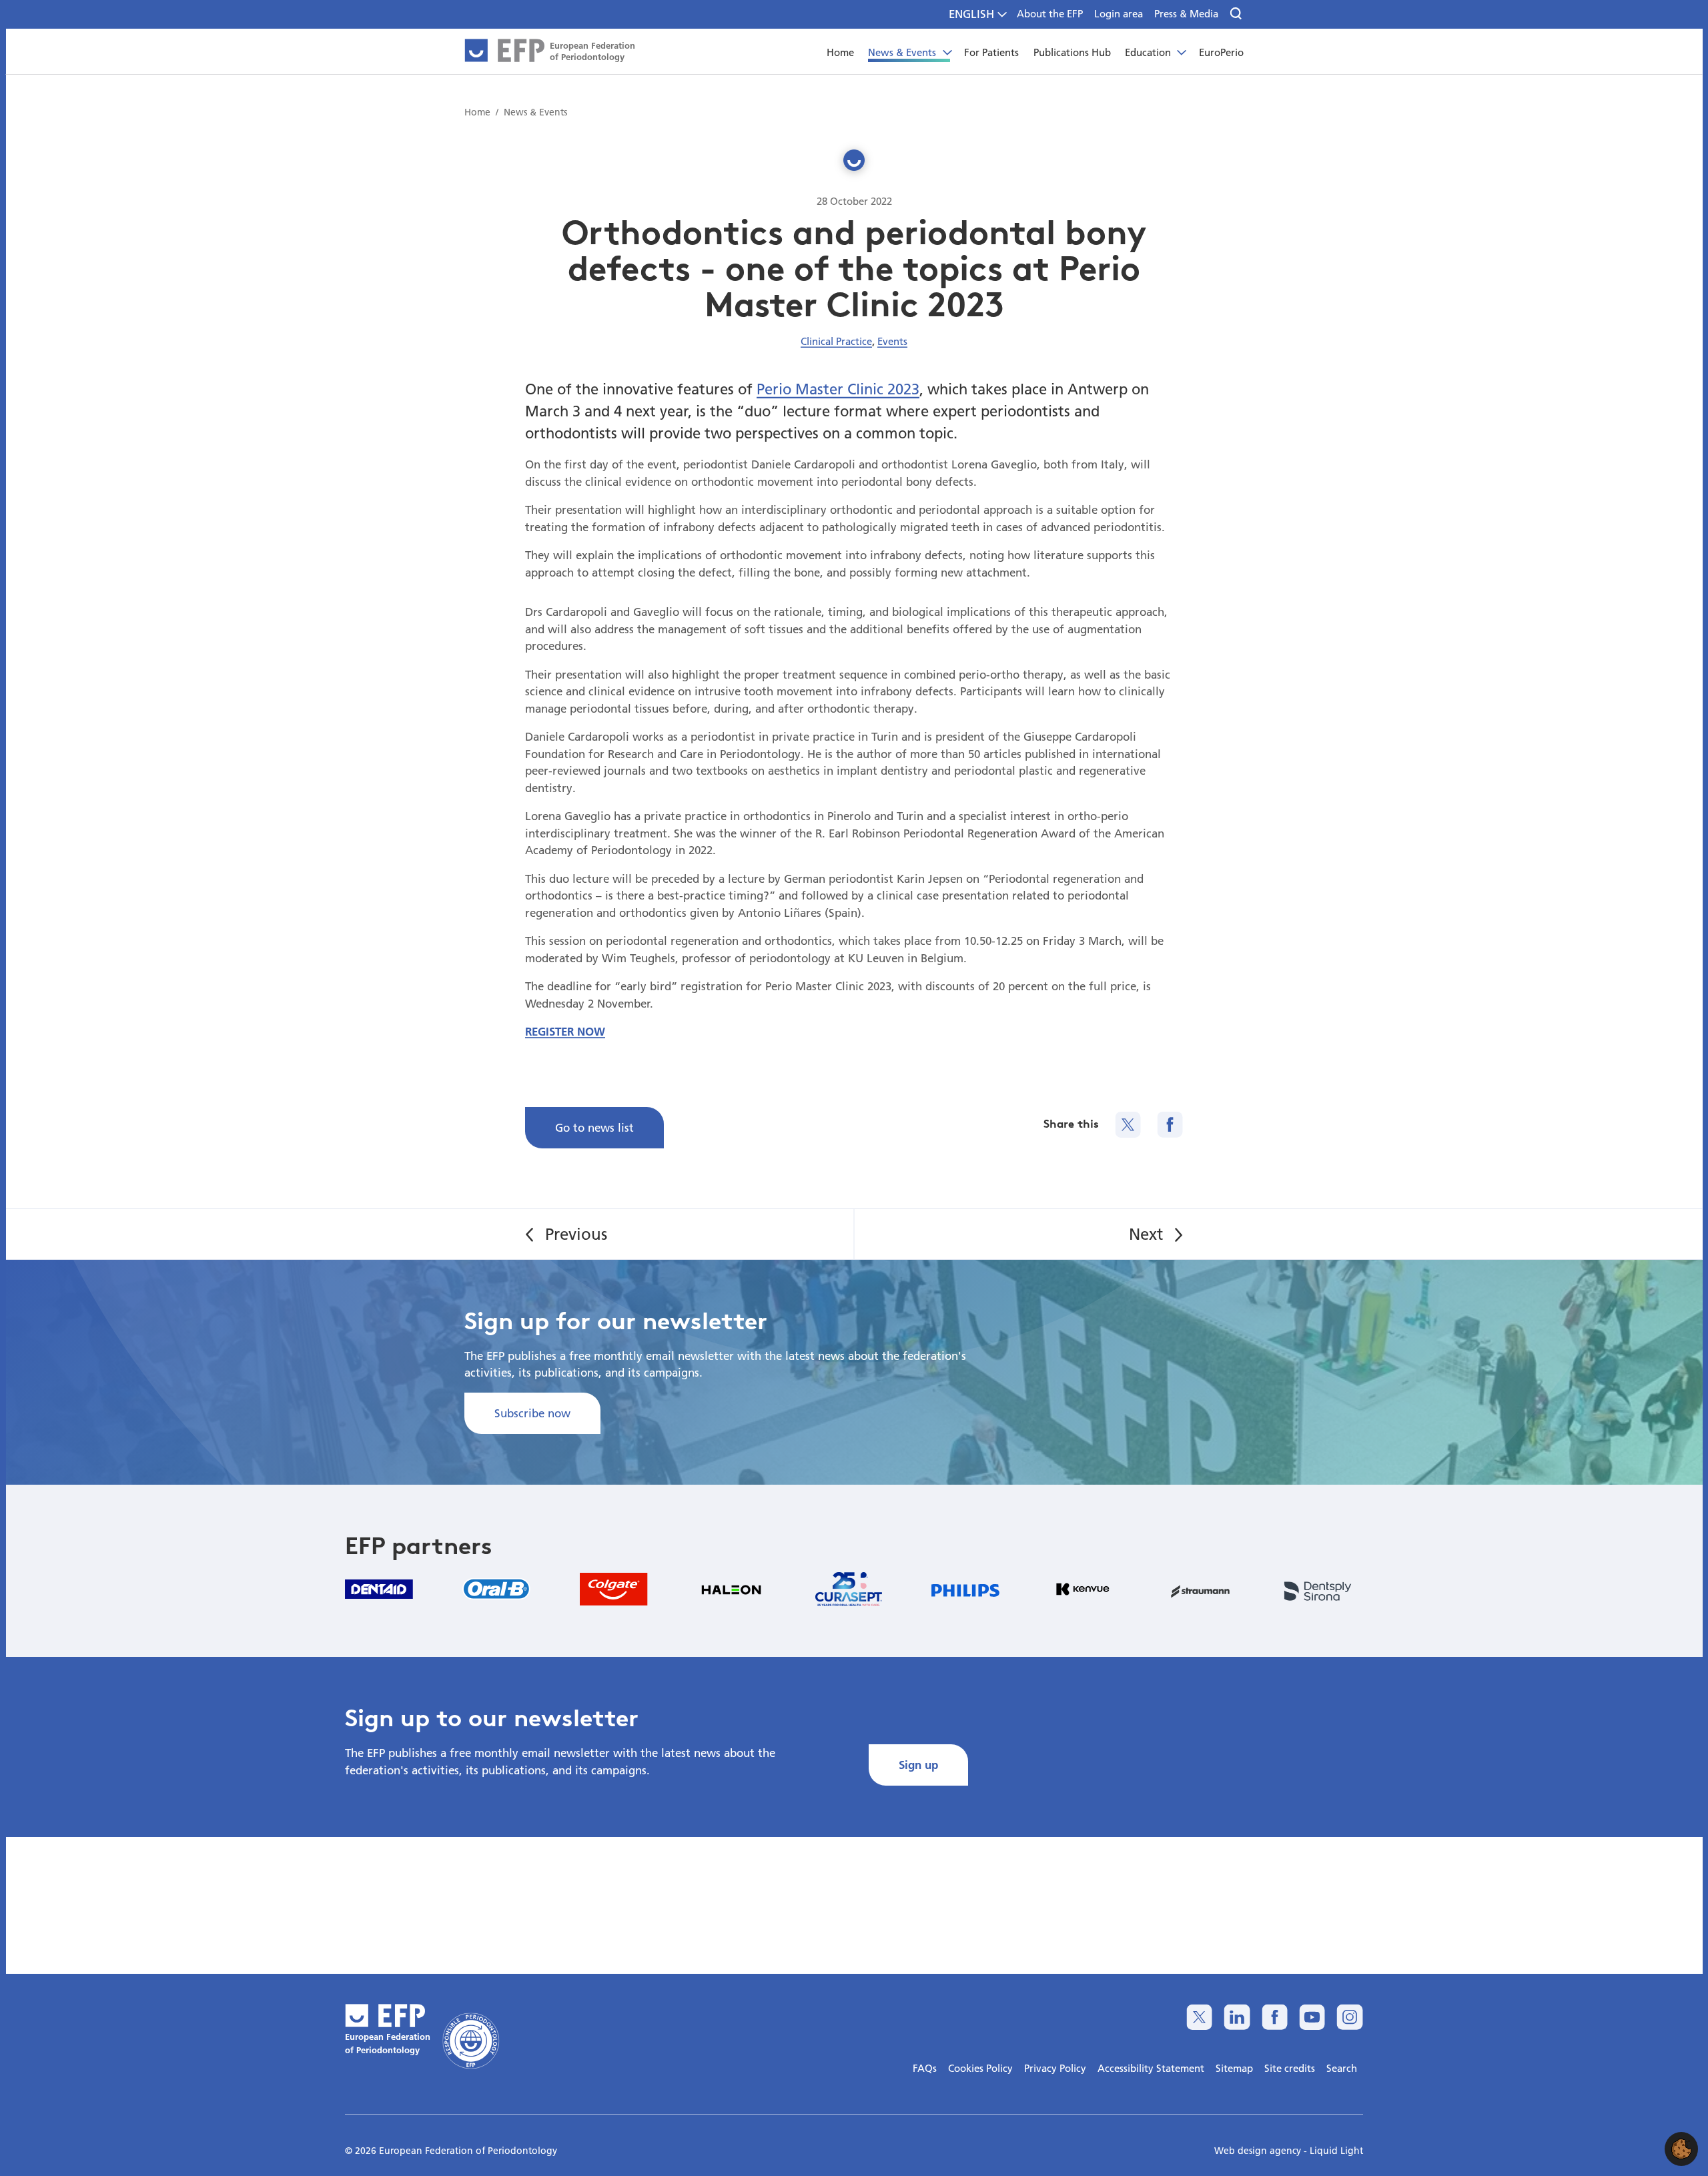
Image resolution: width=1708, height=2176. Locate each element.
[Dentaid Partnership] (379, 1589)
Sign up (918, 1765)
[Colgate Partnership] (614, 1589)
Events (892, 341)
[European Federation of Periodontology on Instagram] (1349, 2017)
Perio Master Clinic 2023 (838, 389)
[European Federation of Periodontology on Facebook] (1275, 2017)
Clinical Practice (836, 341)
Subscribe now (532, 1413)
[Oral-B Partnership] (496, 1589)
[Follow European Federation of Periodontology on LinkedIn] (1237, 2017)
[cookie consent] (1681, 2149)
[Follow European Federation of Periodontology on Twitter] (1199, 2017)
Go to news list (594, 1127)
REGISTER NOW (565, 1031)
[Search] (1237, 14)
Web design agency (1259, 2151)
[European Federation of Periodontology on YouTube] (1312, 2017)
